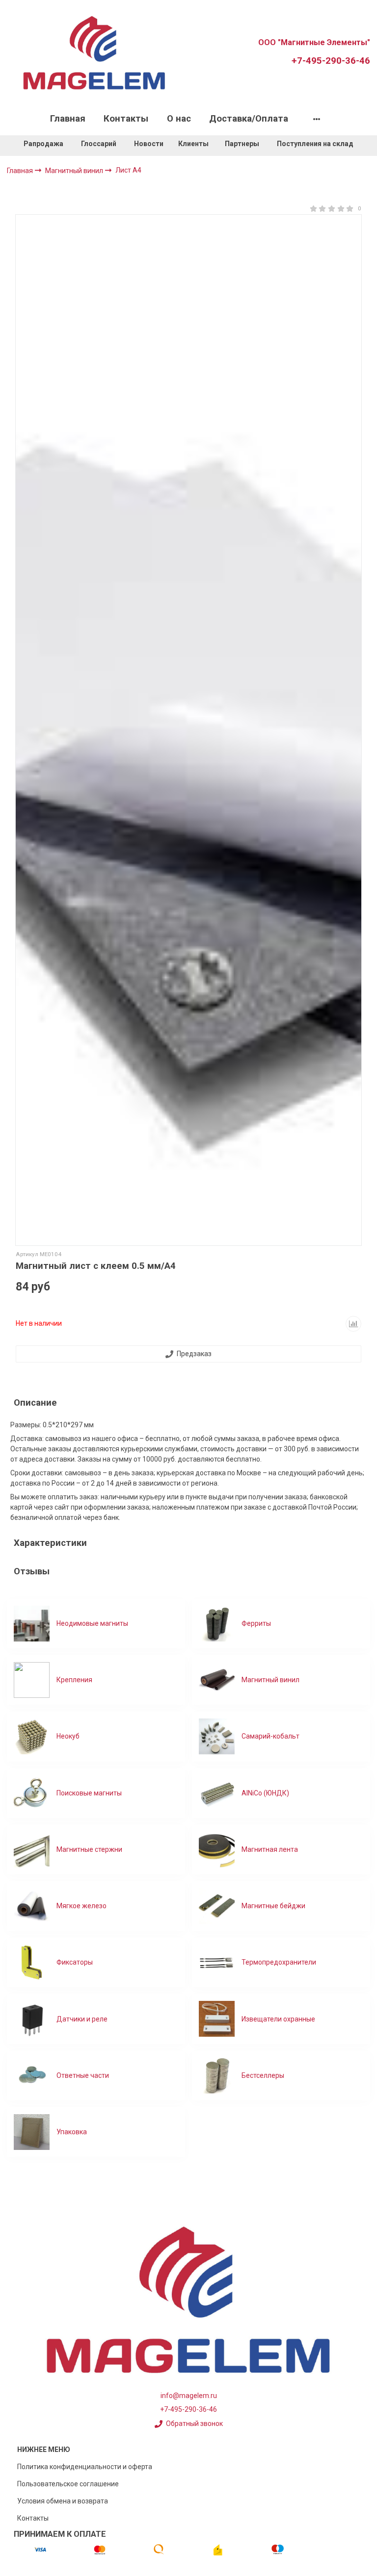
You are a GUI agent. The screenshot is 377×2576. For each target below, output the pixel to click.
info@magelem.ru (189, 2396)
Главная (68, 119)
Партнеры (242, 144)
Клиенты (194, 144)
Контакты (126, 119)
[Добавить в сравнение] (353, 1324)
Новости (149, 144)
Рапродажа (43, 144)
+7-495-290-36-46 (331, 61)
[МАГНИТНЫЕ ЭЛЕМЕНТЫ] (94, 52)
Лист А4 (128, 170)
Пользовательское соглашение (68, 2484)
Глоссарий (99, 144)
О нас (179, 119)
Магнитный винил (75, 171)
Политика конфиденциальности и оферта (85, 2467)
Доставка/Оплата (249, 119)
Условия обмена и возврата (63, 2501)
